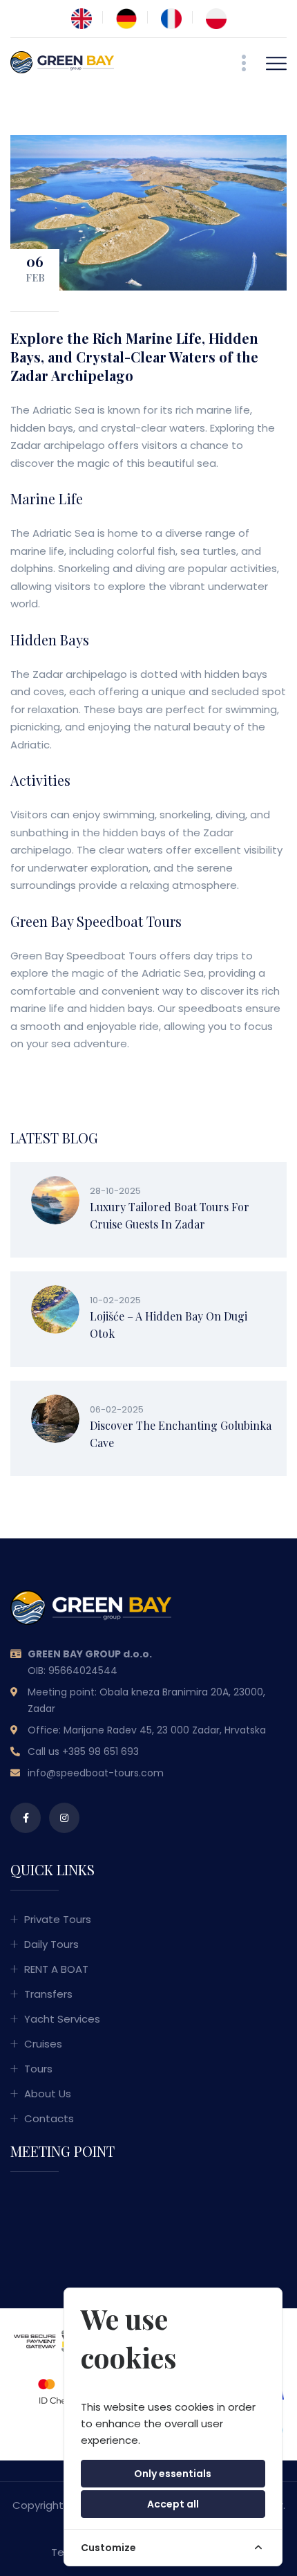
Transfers (48, 1994)
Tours (38, 2069)
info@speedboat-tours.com (96, 1773)
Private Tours (58, 1919)
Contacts (49, 2118)
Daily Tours (51, 1944)
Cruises (43, 2044)
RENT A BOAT (56, 1969)
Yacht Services (62, 2019)
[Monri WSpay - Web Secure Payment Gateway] (51, 2335)
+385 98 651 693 (100, 1751)
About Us (48, 2094)
